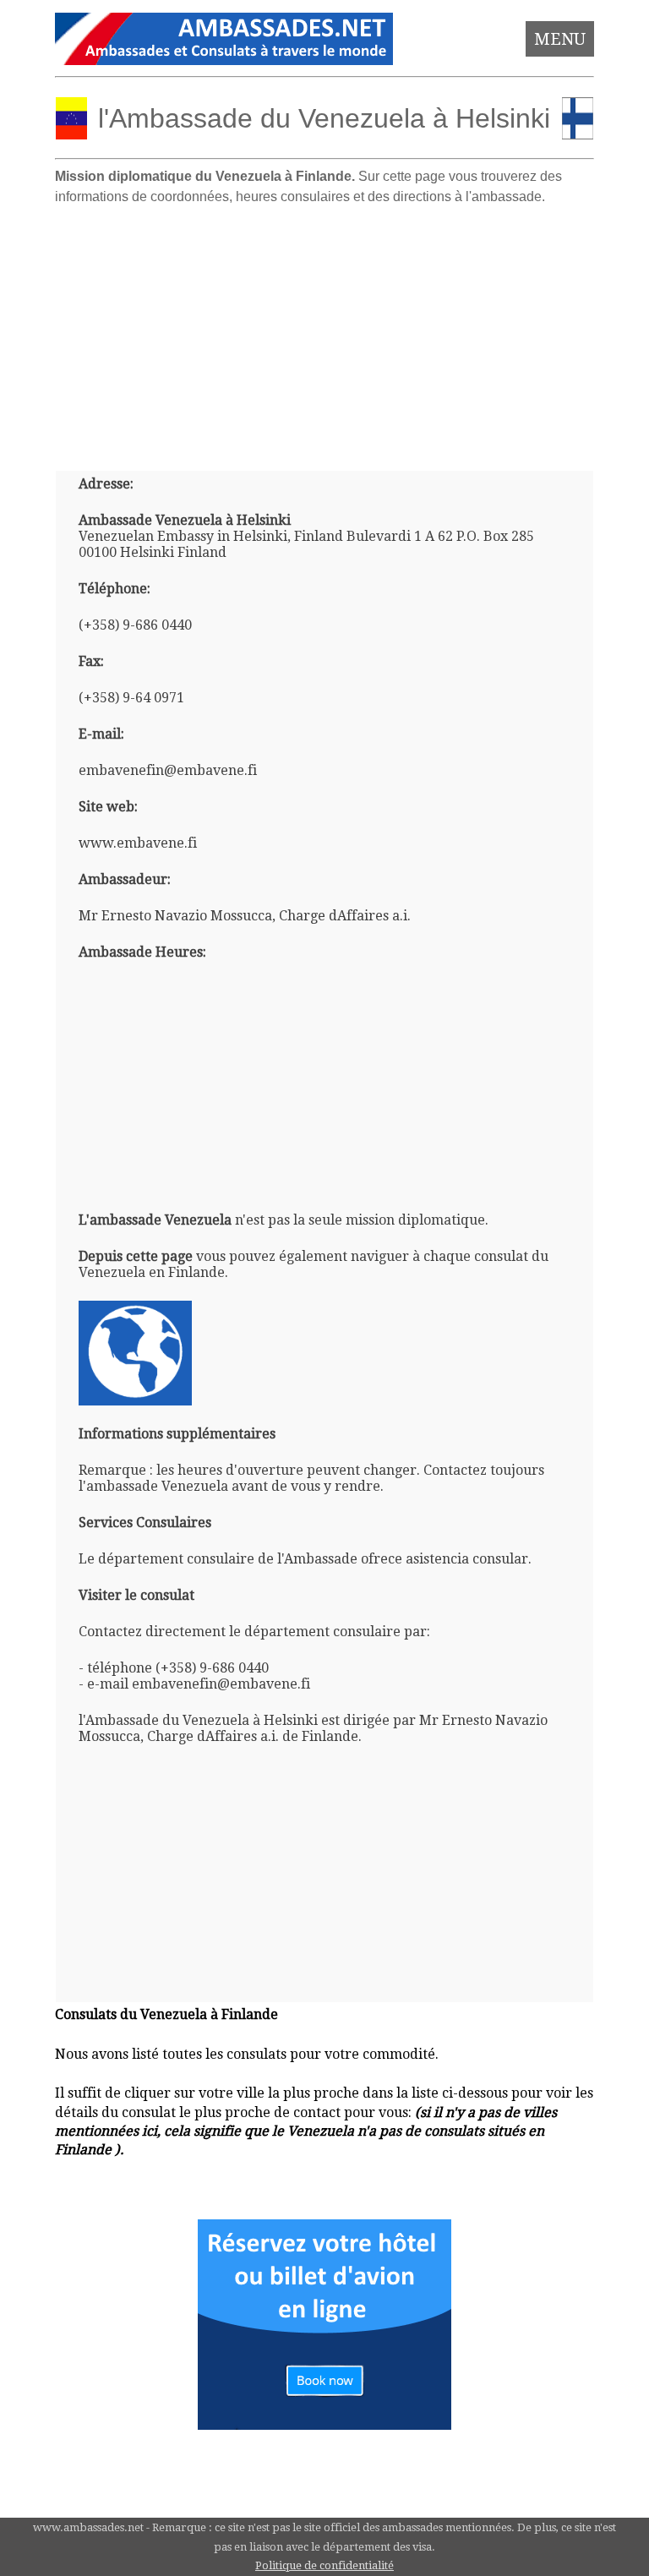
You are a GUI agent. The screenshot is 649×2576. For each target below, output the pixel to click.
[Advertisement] (325, 331)
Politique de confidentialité (324, 2565)
